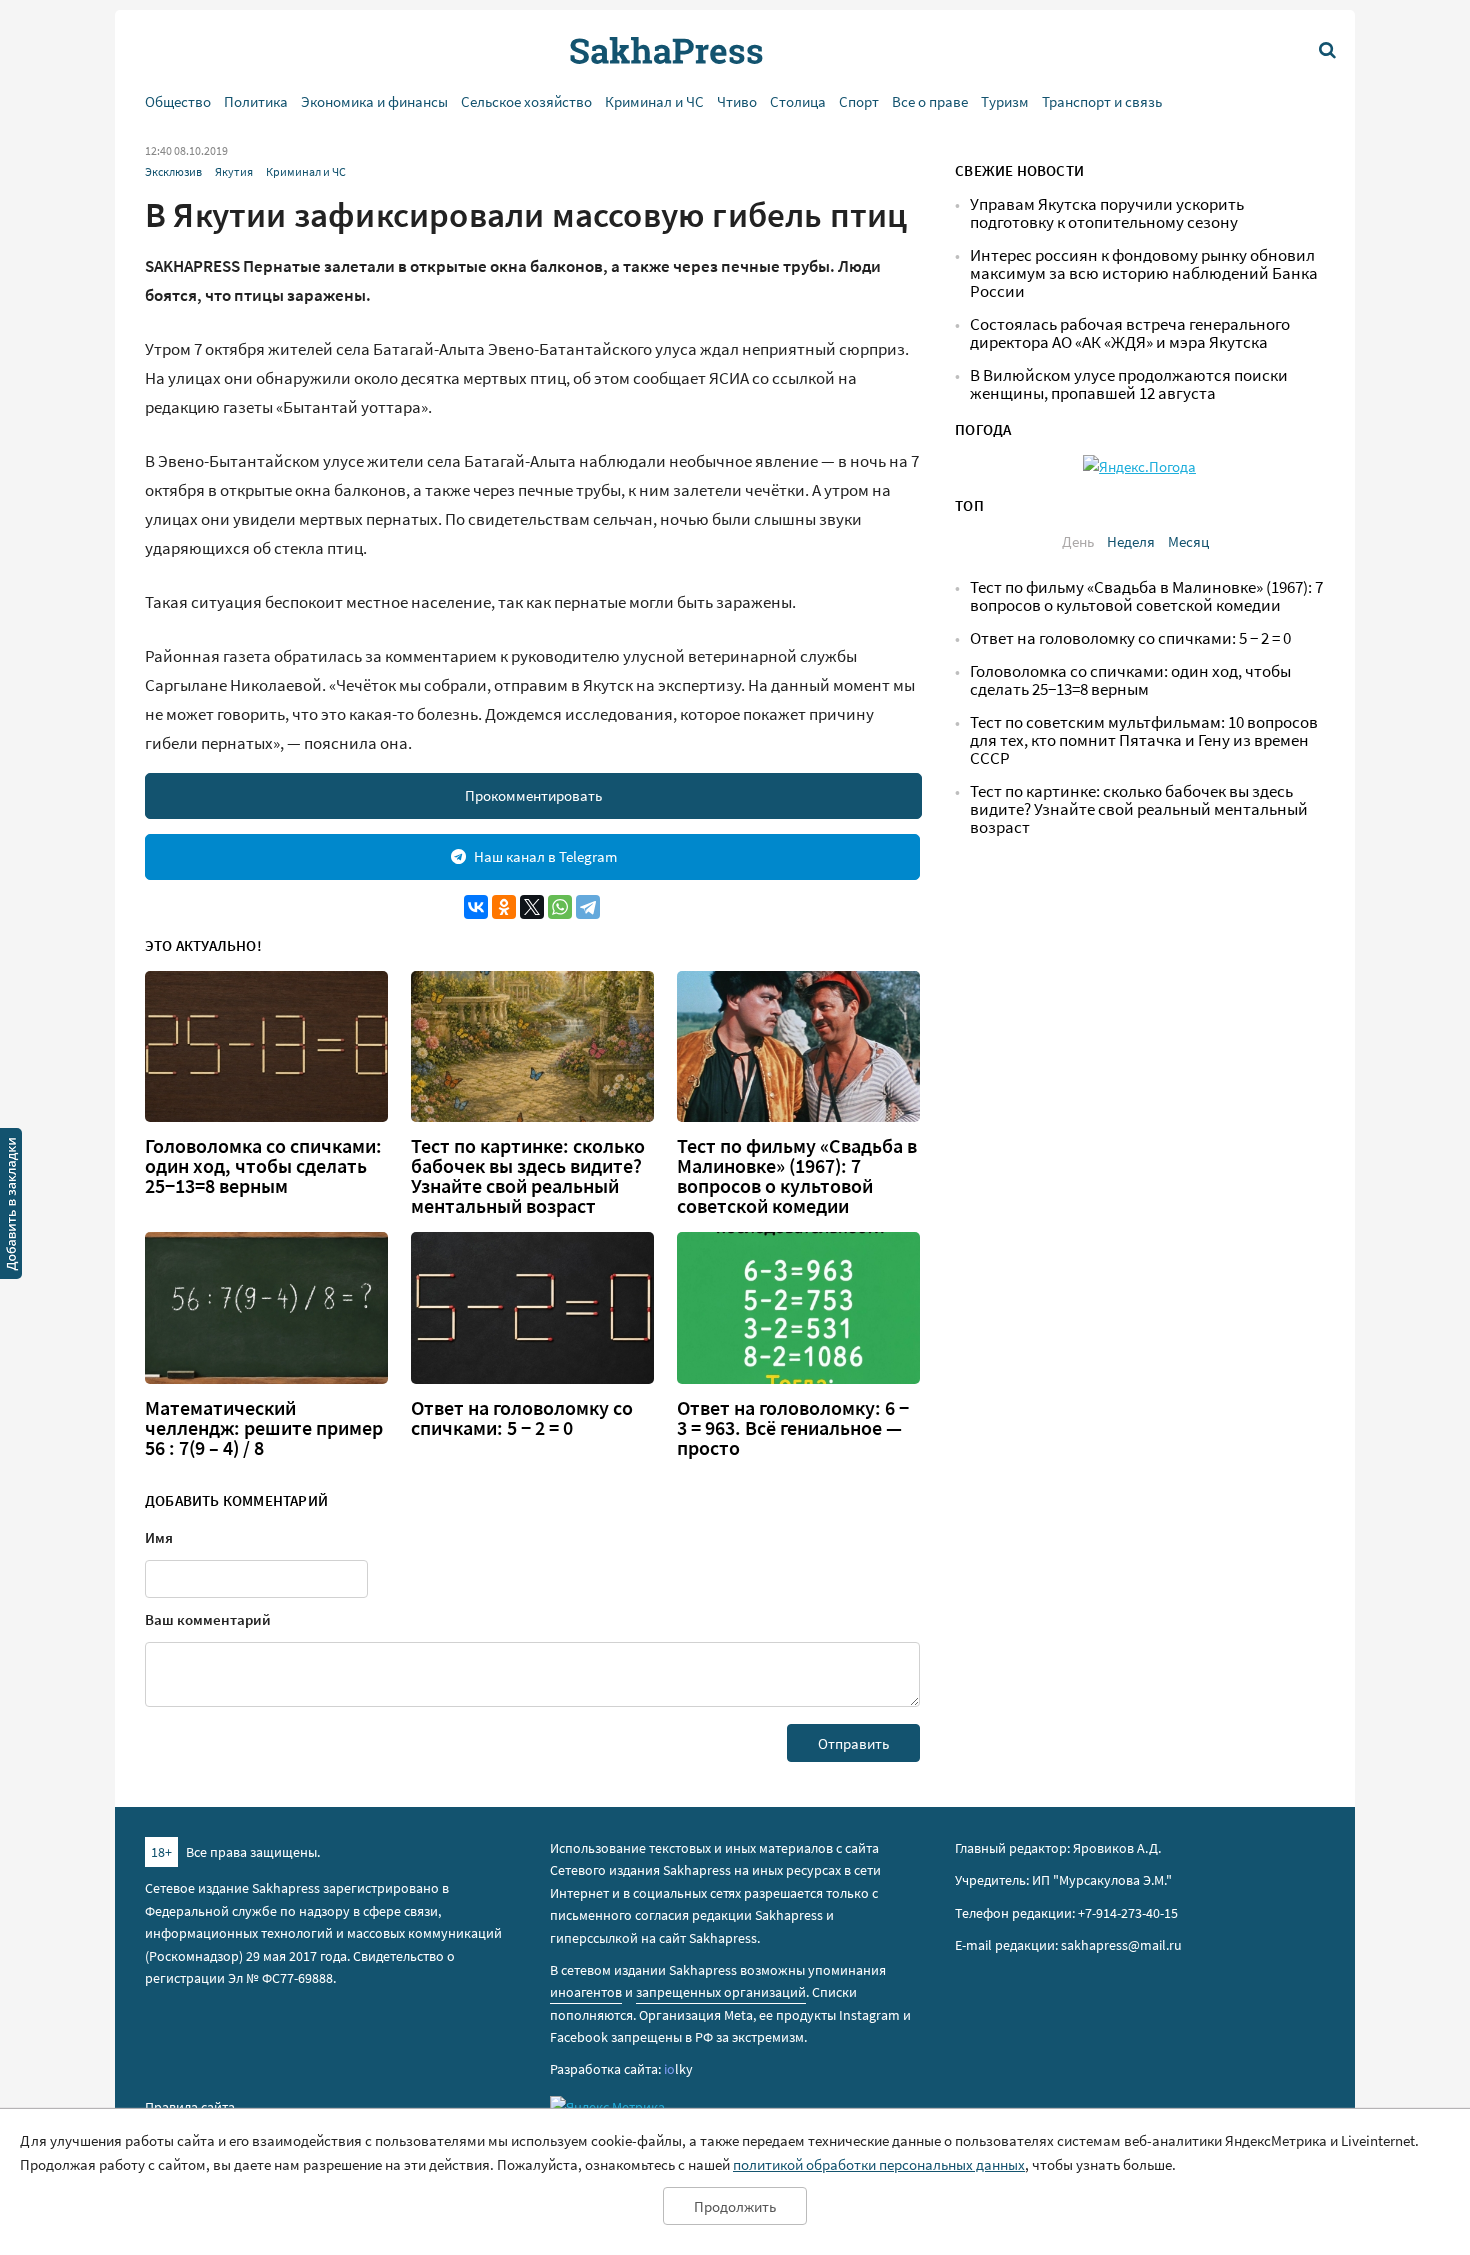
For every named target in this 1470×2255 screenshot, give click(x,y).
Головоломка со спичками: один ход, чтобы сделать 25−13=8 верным (263, 1166)
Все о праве (930, 101)
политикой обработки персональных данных (879, 2164)
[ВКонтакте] (476, 907)
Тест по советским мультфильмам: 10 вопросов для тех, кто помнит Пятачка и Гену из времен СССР (1144, 740)
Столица (798, 101)
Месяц (1188, 541)
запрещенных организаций (721, 1992)
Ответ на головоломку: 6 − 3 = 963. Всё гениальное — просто (793, 1428)
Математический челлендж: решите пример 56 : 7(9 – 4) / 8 (264, 1428)
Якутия (234, 171)
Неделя (1131, 541)
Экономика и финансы (374, 101)
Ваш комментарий (208, 1619)
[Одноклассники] (504, 907)
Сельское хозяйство (526, 101)
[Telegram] (588, 907)
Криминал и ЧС (654, 101)
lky (678, 2069)
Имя (159, 1537)
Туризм (1005, 101)
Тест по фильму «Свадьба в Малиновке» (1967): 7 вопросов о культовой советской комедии (797, 1176)
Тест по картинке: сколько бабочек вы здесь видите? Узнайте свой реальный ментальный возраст (528, 1176)
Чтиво (737, 101)
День (1078, 541)
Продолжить (735, 2206)
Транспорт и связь (1102, 101)
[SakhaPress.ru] (11, 1207)
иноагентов (586, 1992)
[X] (532, 907)
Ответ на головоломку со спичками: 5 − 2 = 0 (522, 1418)
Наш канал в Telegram (545, 856)
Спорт (859, 101)
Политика (256, 101)
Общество (178, 101)
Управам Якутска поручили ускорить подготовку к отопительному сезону (1107, 213)
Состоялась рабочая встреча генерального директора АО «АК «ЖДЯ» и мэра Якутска (1130, 333)
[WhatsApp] (560, 907)
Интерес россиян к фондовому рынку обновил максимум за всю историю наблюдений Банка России (1144, 273)
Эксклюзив (173, 171)
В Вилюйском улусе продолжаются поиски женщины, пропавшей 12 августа (1129, 384)
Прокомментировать (533, 795)
